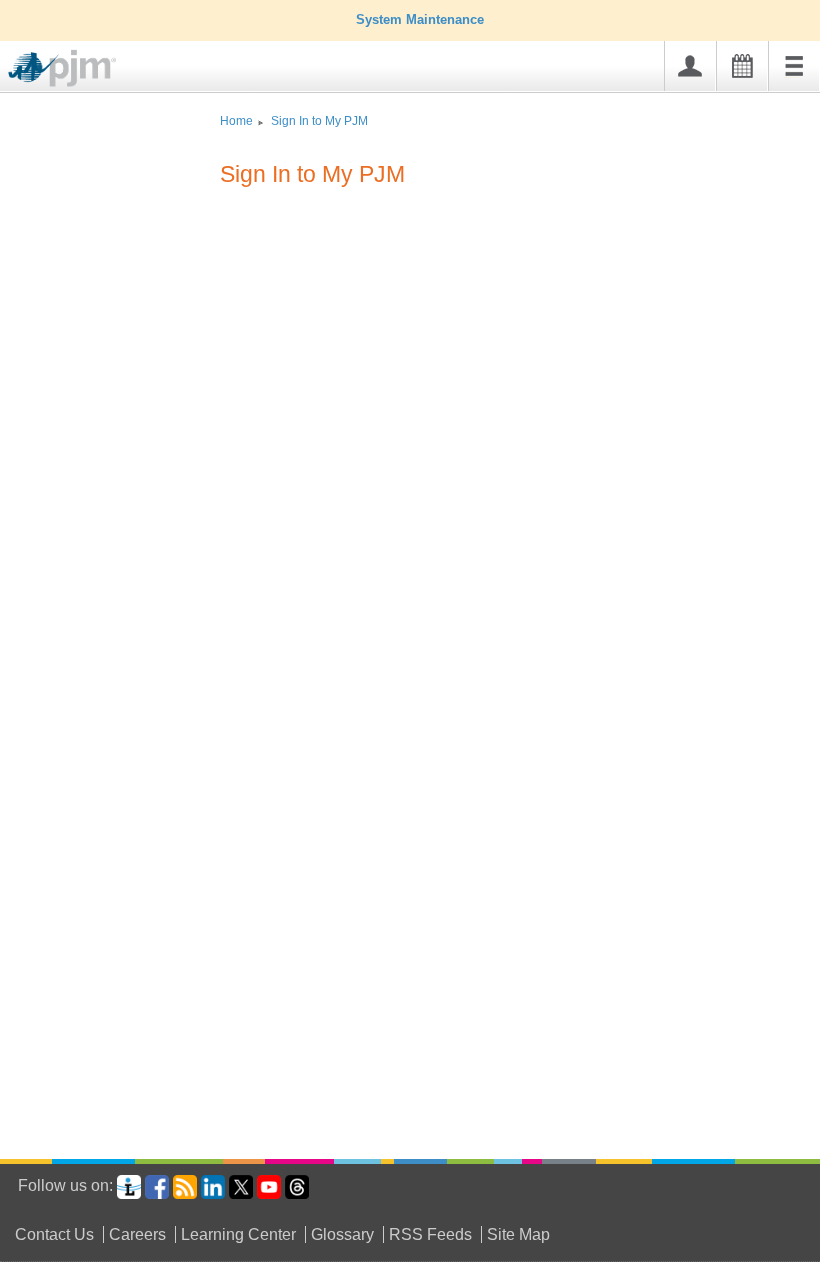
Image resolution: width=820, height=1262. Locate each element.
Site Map (518, 1234)
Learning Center (238, 1234)
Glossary (342, 1234)
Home (236, 121)
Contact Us (54, 1234)
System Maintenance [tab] (420, 19)
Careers (137, 1234)
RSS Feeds (430, 1234)
